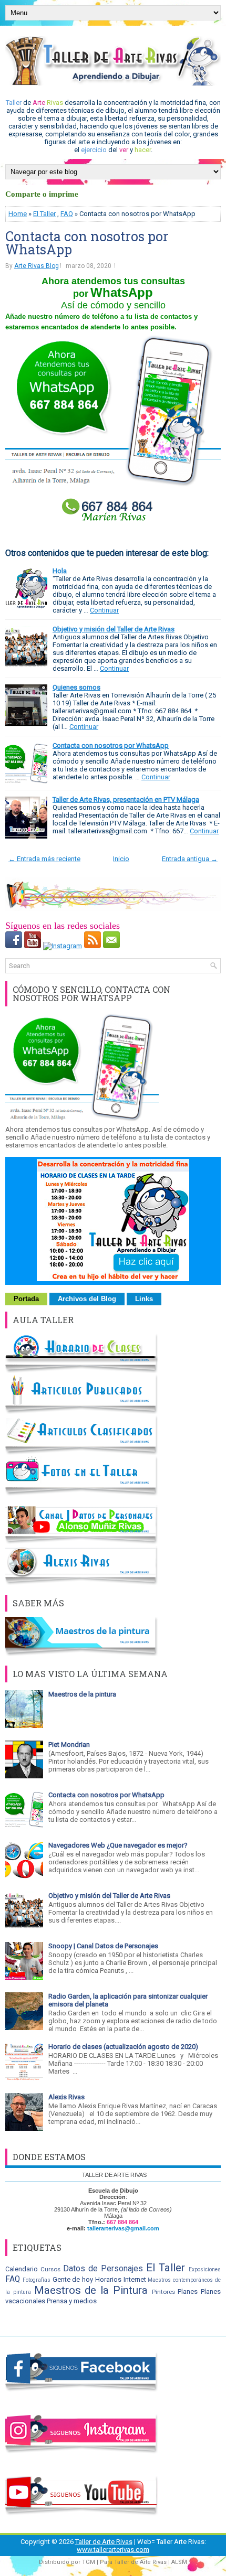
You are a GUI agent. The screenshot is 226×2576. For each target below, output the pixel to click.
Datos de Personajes (103, 2269)
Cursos (50, 2269)
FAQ (67, 214)
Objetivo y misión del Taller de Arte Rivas (114, 629)
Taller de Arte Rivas (104, 2542)
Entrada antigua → (190, 859)
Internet (135, 2279)
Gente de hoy (73, 2279)
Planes (188, 2291)
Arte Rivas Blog (37, 266)
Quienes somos (76, 687)
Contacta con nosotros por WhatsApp (87, 243)
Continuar (104, 610)
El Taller (44, 214)
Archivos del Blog (87, 1299)
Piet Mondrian (69, 1745)
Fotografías (37, 2280)
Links (144, 1299)
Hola (60, 571)
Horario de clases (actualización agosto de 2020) (123, 2047)
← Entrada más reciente (44, 859)
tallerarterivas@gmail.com (123, 2228)
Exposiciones (205, 2269)
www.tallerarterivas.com (113, 2550)
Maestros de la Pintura (91, 2290)
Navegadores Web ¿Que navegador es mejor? (118, 1845)
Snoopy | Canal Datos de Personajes (103, 1946)
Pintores (163, 2292)
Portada (26, 1299)
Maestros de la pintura (82, 1694)
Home (18, 214)
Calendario (22, 2269)
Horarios (108, 2279)
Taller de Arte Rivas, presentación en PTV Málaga (126, 799)
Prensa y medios (72, 2301)
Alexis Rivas (66, 2097)
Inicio (121, 859)
